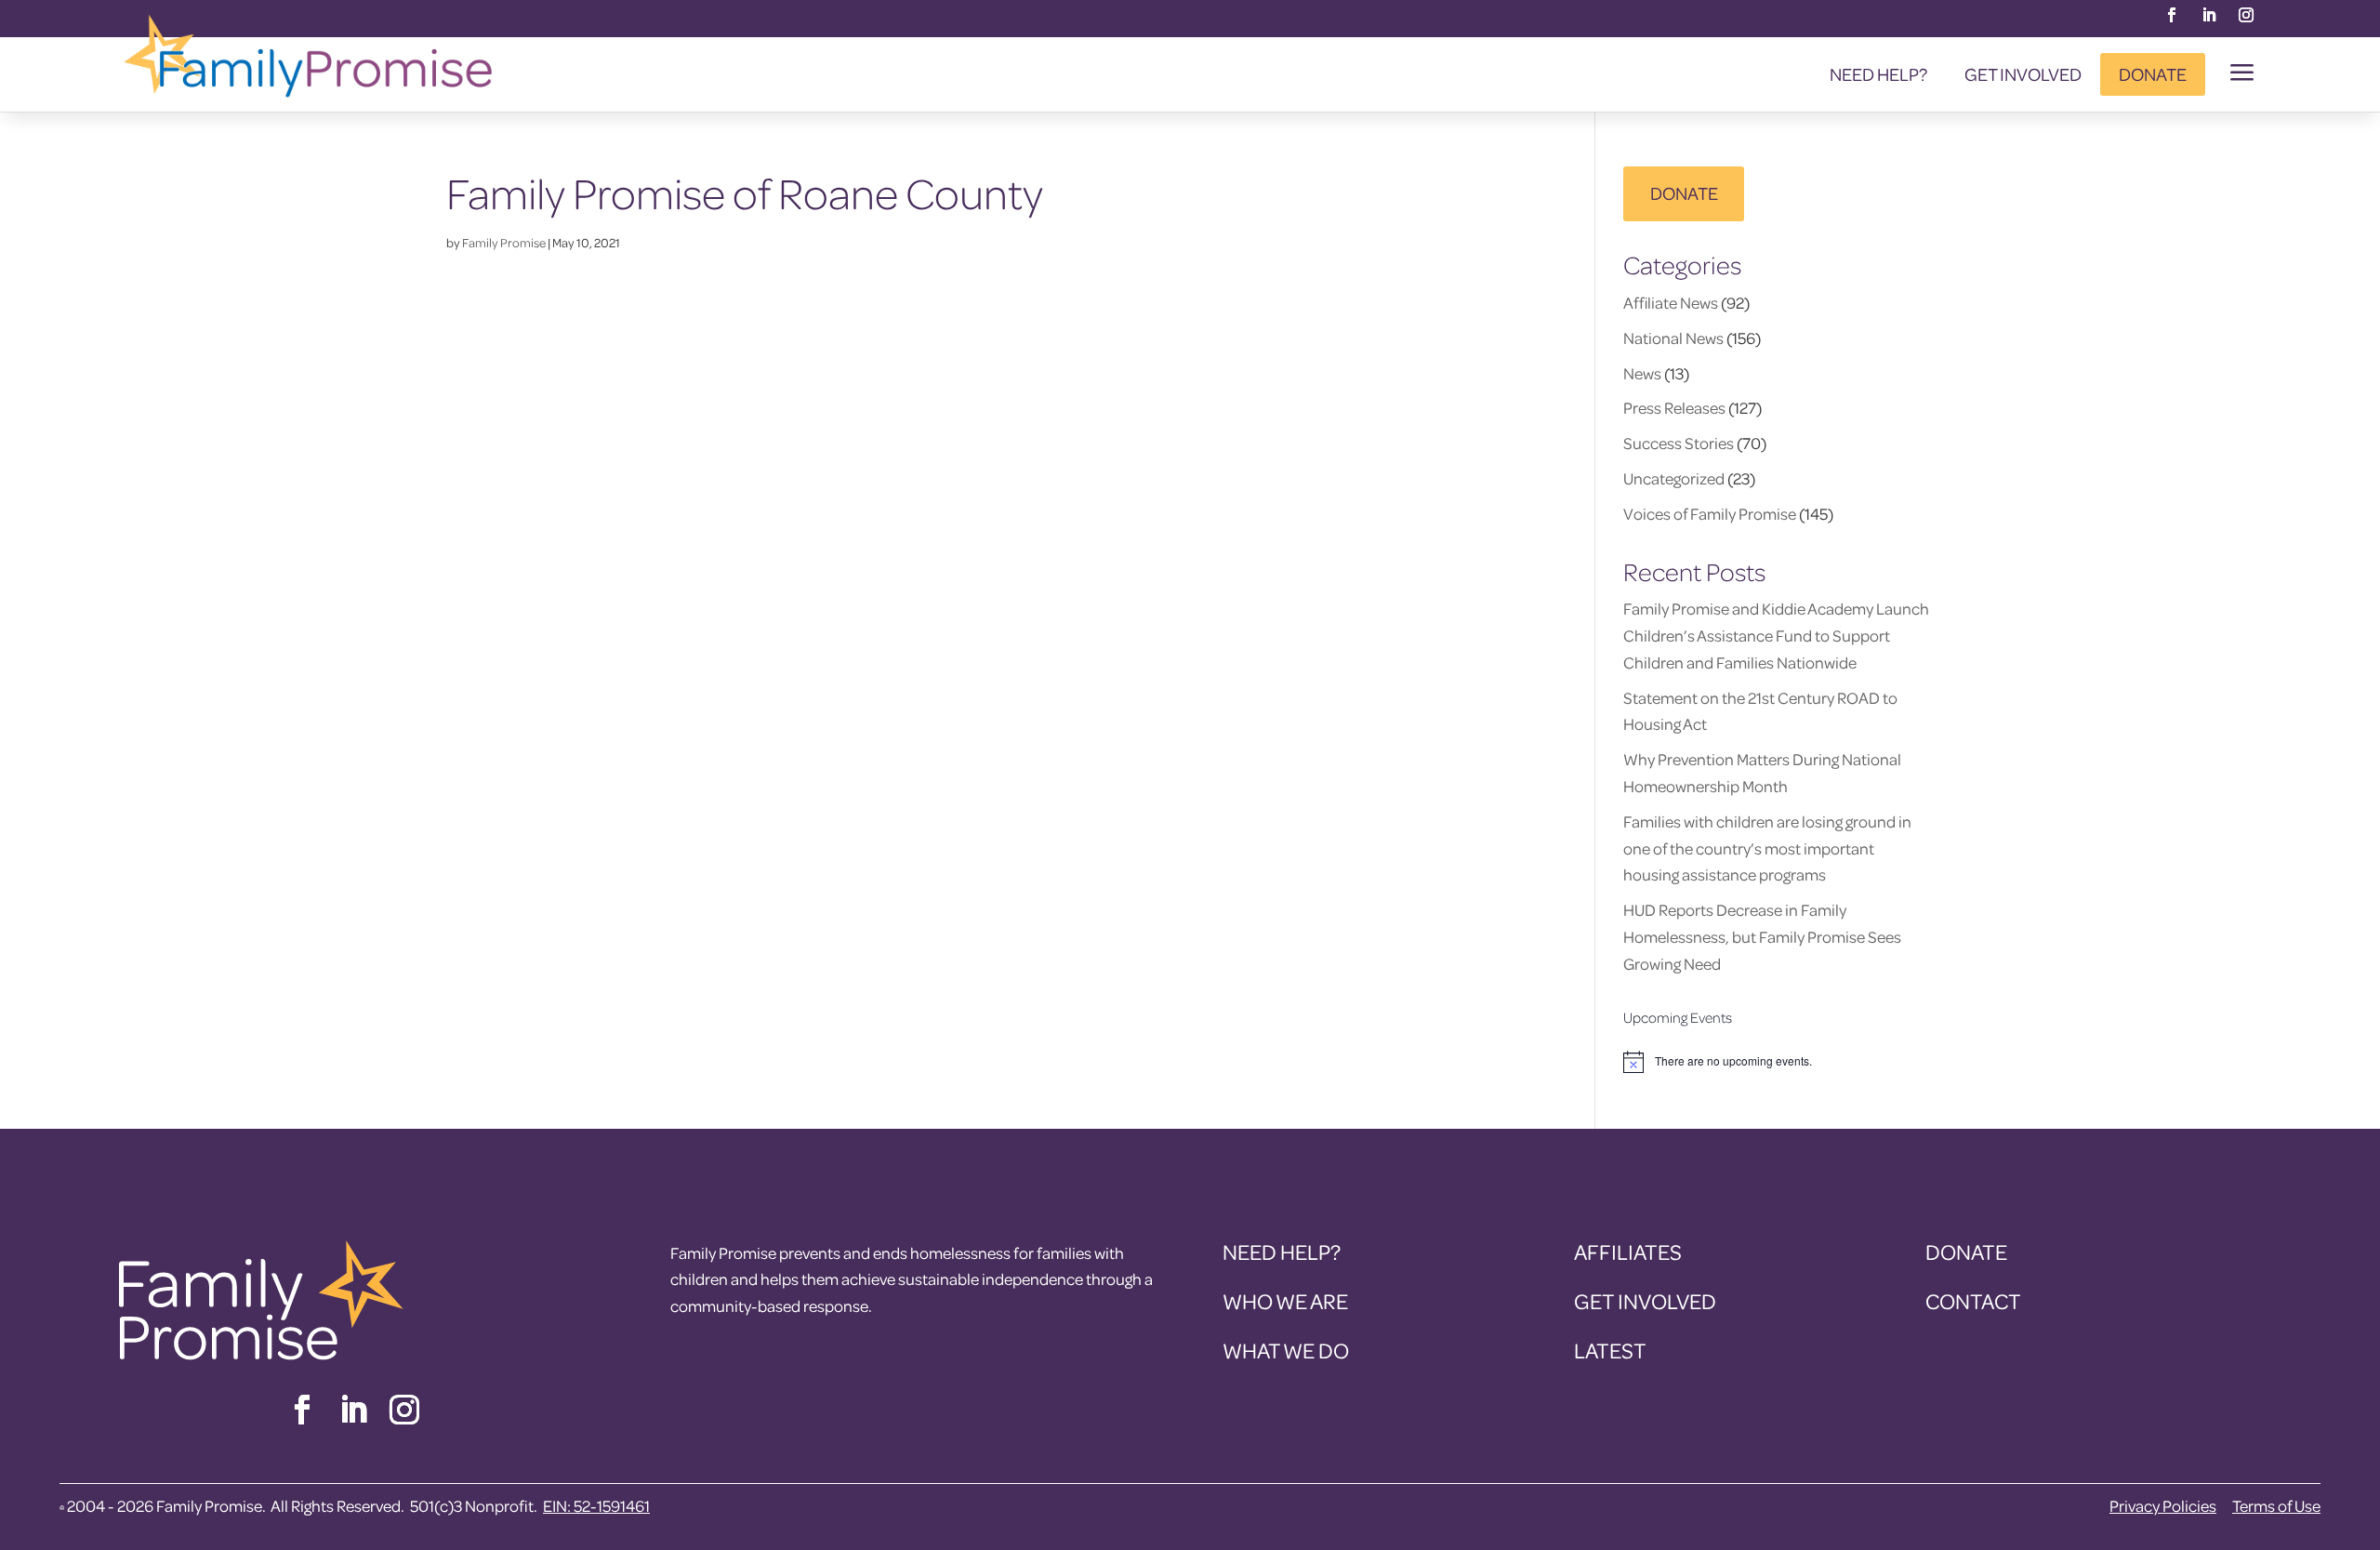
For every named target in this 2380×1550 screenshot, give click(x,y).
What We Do (1286, 1351)
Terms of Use (2276, 1506)
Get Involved (2023, 74)
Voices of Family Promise (1710, 514)
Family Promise (504, 242)
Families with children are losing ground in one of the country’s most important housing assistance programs (1767, 848)
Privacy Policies (2163, 1506)
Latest (1610, 1351)
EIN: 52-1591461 (596, 1506)
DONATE (1684, 193)
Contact (1973, 1301)
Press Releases (1674, 408)
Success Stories (1679, 443)
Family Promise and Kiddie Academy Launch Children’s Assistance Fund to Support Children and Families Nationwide (1776, 636)
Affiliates (1628, 1252)
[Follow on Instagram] (2246, 15)
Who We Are (1285, 1301)
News (1642, 373)
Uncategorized (1674, 478)
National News (1673, 338)
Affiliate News (1671, 303)
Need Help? (1878, 74)
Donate (2153, 74)
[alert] (1778, 1062)
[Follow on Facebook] (2172, 15)
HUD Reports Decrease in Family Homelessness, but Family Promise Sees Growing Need (1762, 937)
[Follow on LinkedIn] (2209, 15)
